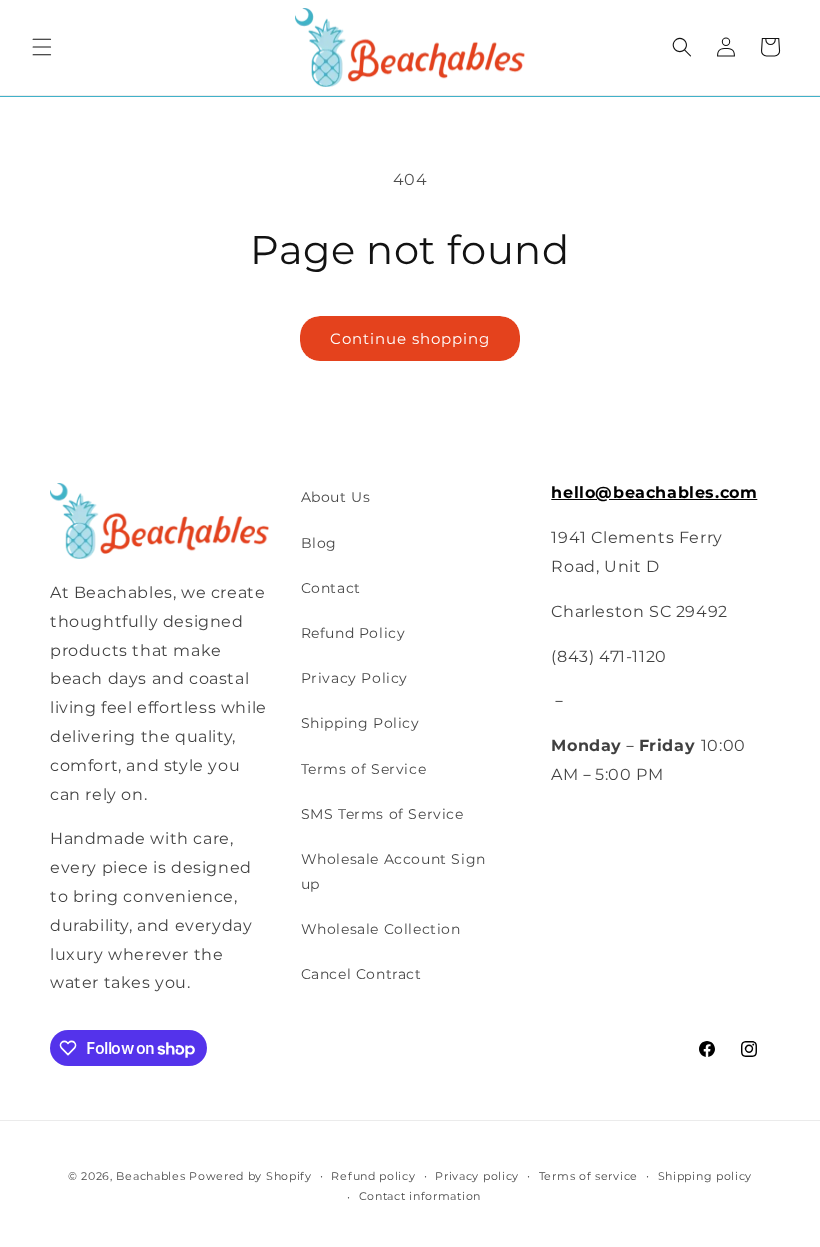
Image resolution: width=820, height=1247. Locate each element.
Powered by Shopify (250, 1176)
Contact (331, 588)
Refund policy (373, 1176)
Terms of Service (364, 769)
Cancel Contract (361, 974)
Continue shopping (410, 338)
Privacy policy (477, 1176)
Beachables (150, 1176)
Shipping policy (705, 1176)
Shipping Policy (360, 723)
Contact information (420, 1196)
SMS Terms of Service (382, 814)
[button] (42, 47)
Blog (319, 543)
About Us (336, 497)
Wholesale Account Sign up (393, 871)
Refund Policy (353, 633)
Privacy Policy (354, 678)
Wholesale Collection (381, 929)
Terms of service (588, 1176)
